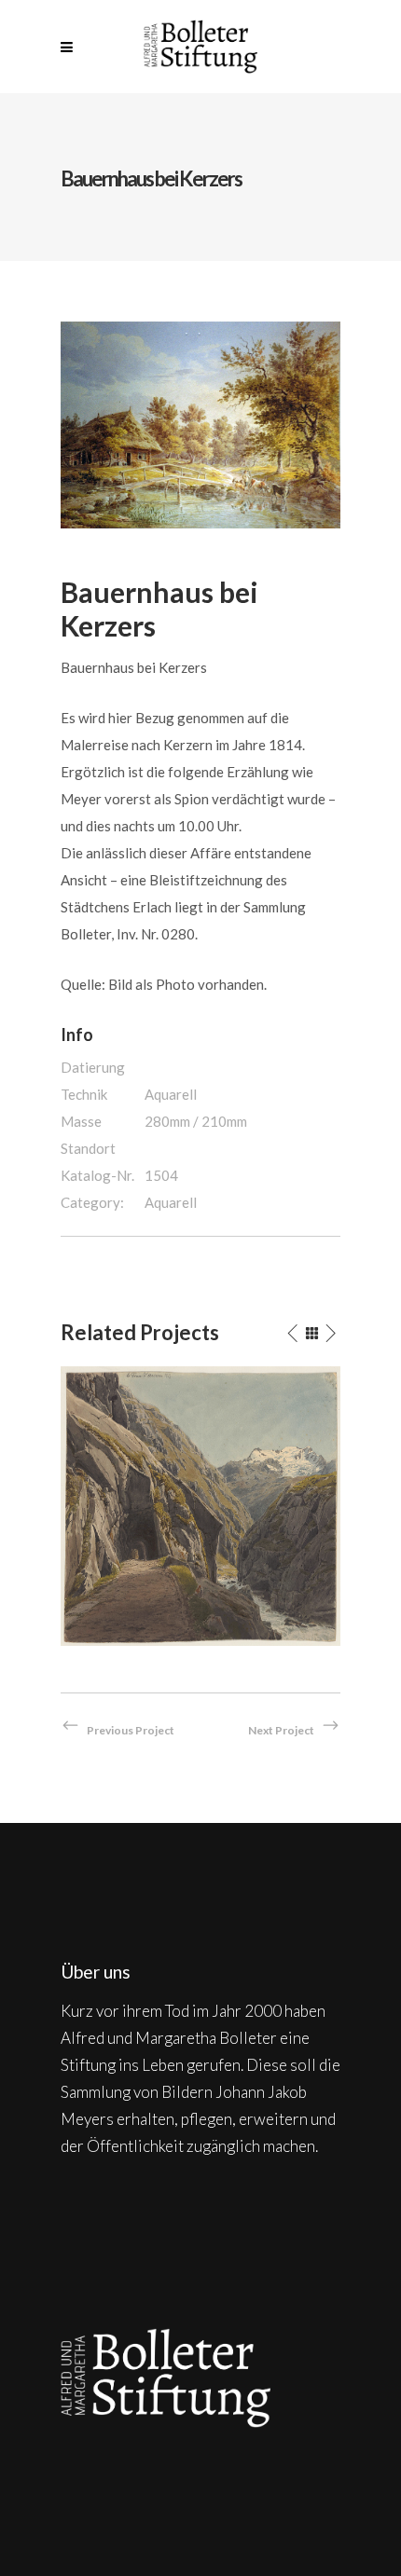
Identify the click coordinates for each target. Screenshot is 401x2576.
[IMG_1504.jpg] (200, 423)
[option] (200, 1506)
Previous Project (131, 1730)
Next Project (281, 1730)
